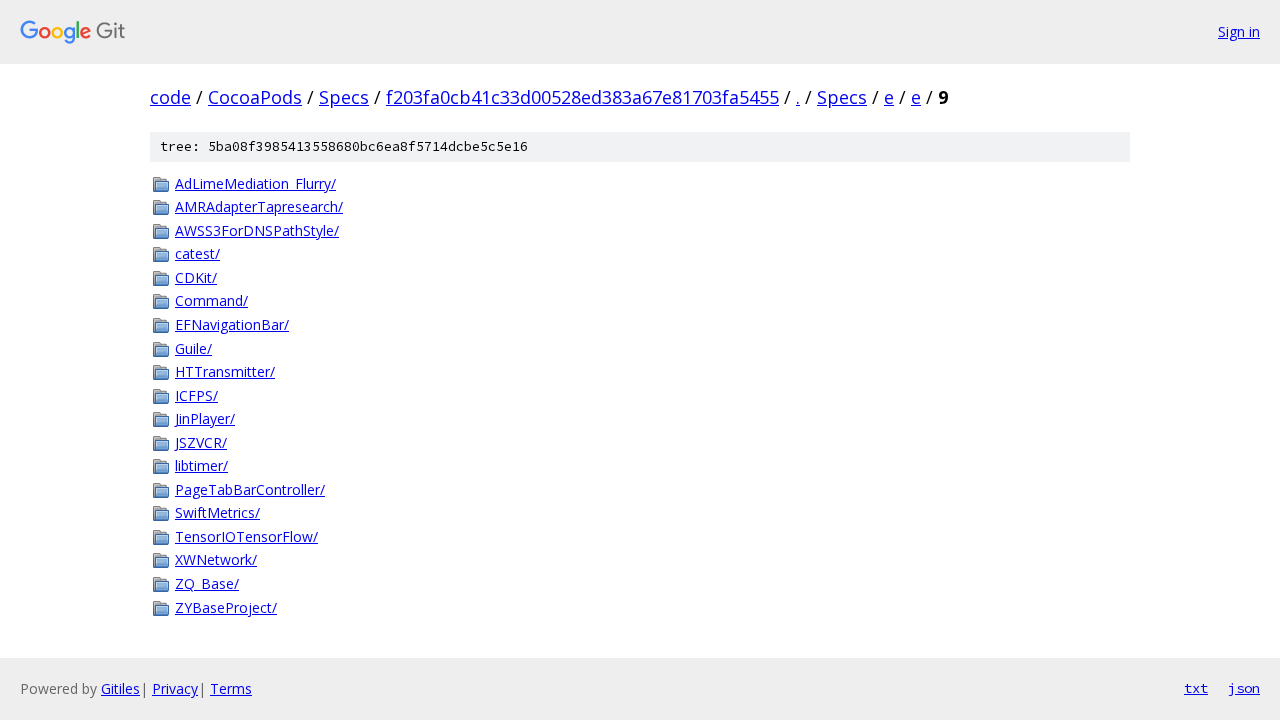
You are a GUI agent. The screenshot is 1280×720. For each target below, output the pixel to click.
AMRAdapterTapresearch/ (259, 206)
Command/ (211, 300)
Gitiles (120, 688)
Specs (344, 97)
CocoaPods (255, 97)
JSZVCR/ (201, 442)
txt (1196, 688)
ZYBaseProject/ (226, 607)
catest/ (197, 253)
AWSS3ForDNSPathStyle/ (257, 230)
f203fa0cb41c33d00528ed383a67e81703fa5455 (582, 97)
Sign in (1239, 31)
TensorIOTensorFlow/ (246, 536)
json (1244, 688)
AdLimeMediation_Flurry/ (255, 183)
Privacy (175, 688)
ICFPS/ (196, 395)
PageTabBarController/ (250, 489)
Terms (231, 688)
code (170, 97)
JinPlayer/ (205, 418)
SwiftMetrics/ (217, 512)
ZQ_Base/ (207, 583)
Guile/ (193, 348)
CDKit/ (196, 277)
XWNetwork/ (216, 559)
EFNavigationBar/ (232, 324)
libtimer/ (201, 465)
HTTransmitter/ (225, 371)
